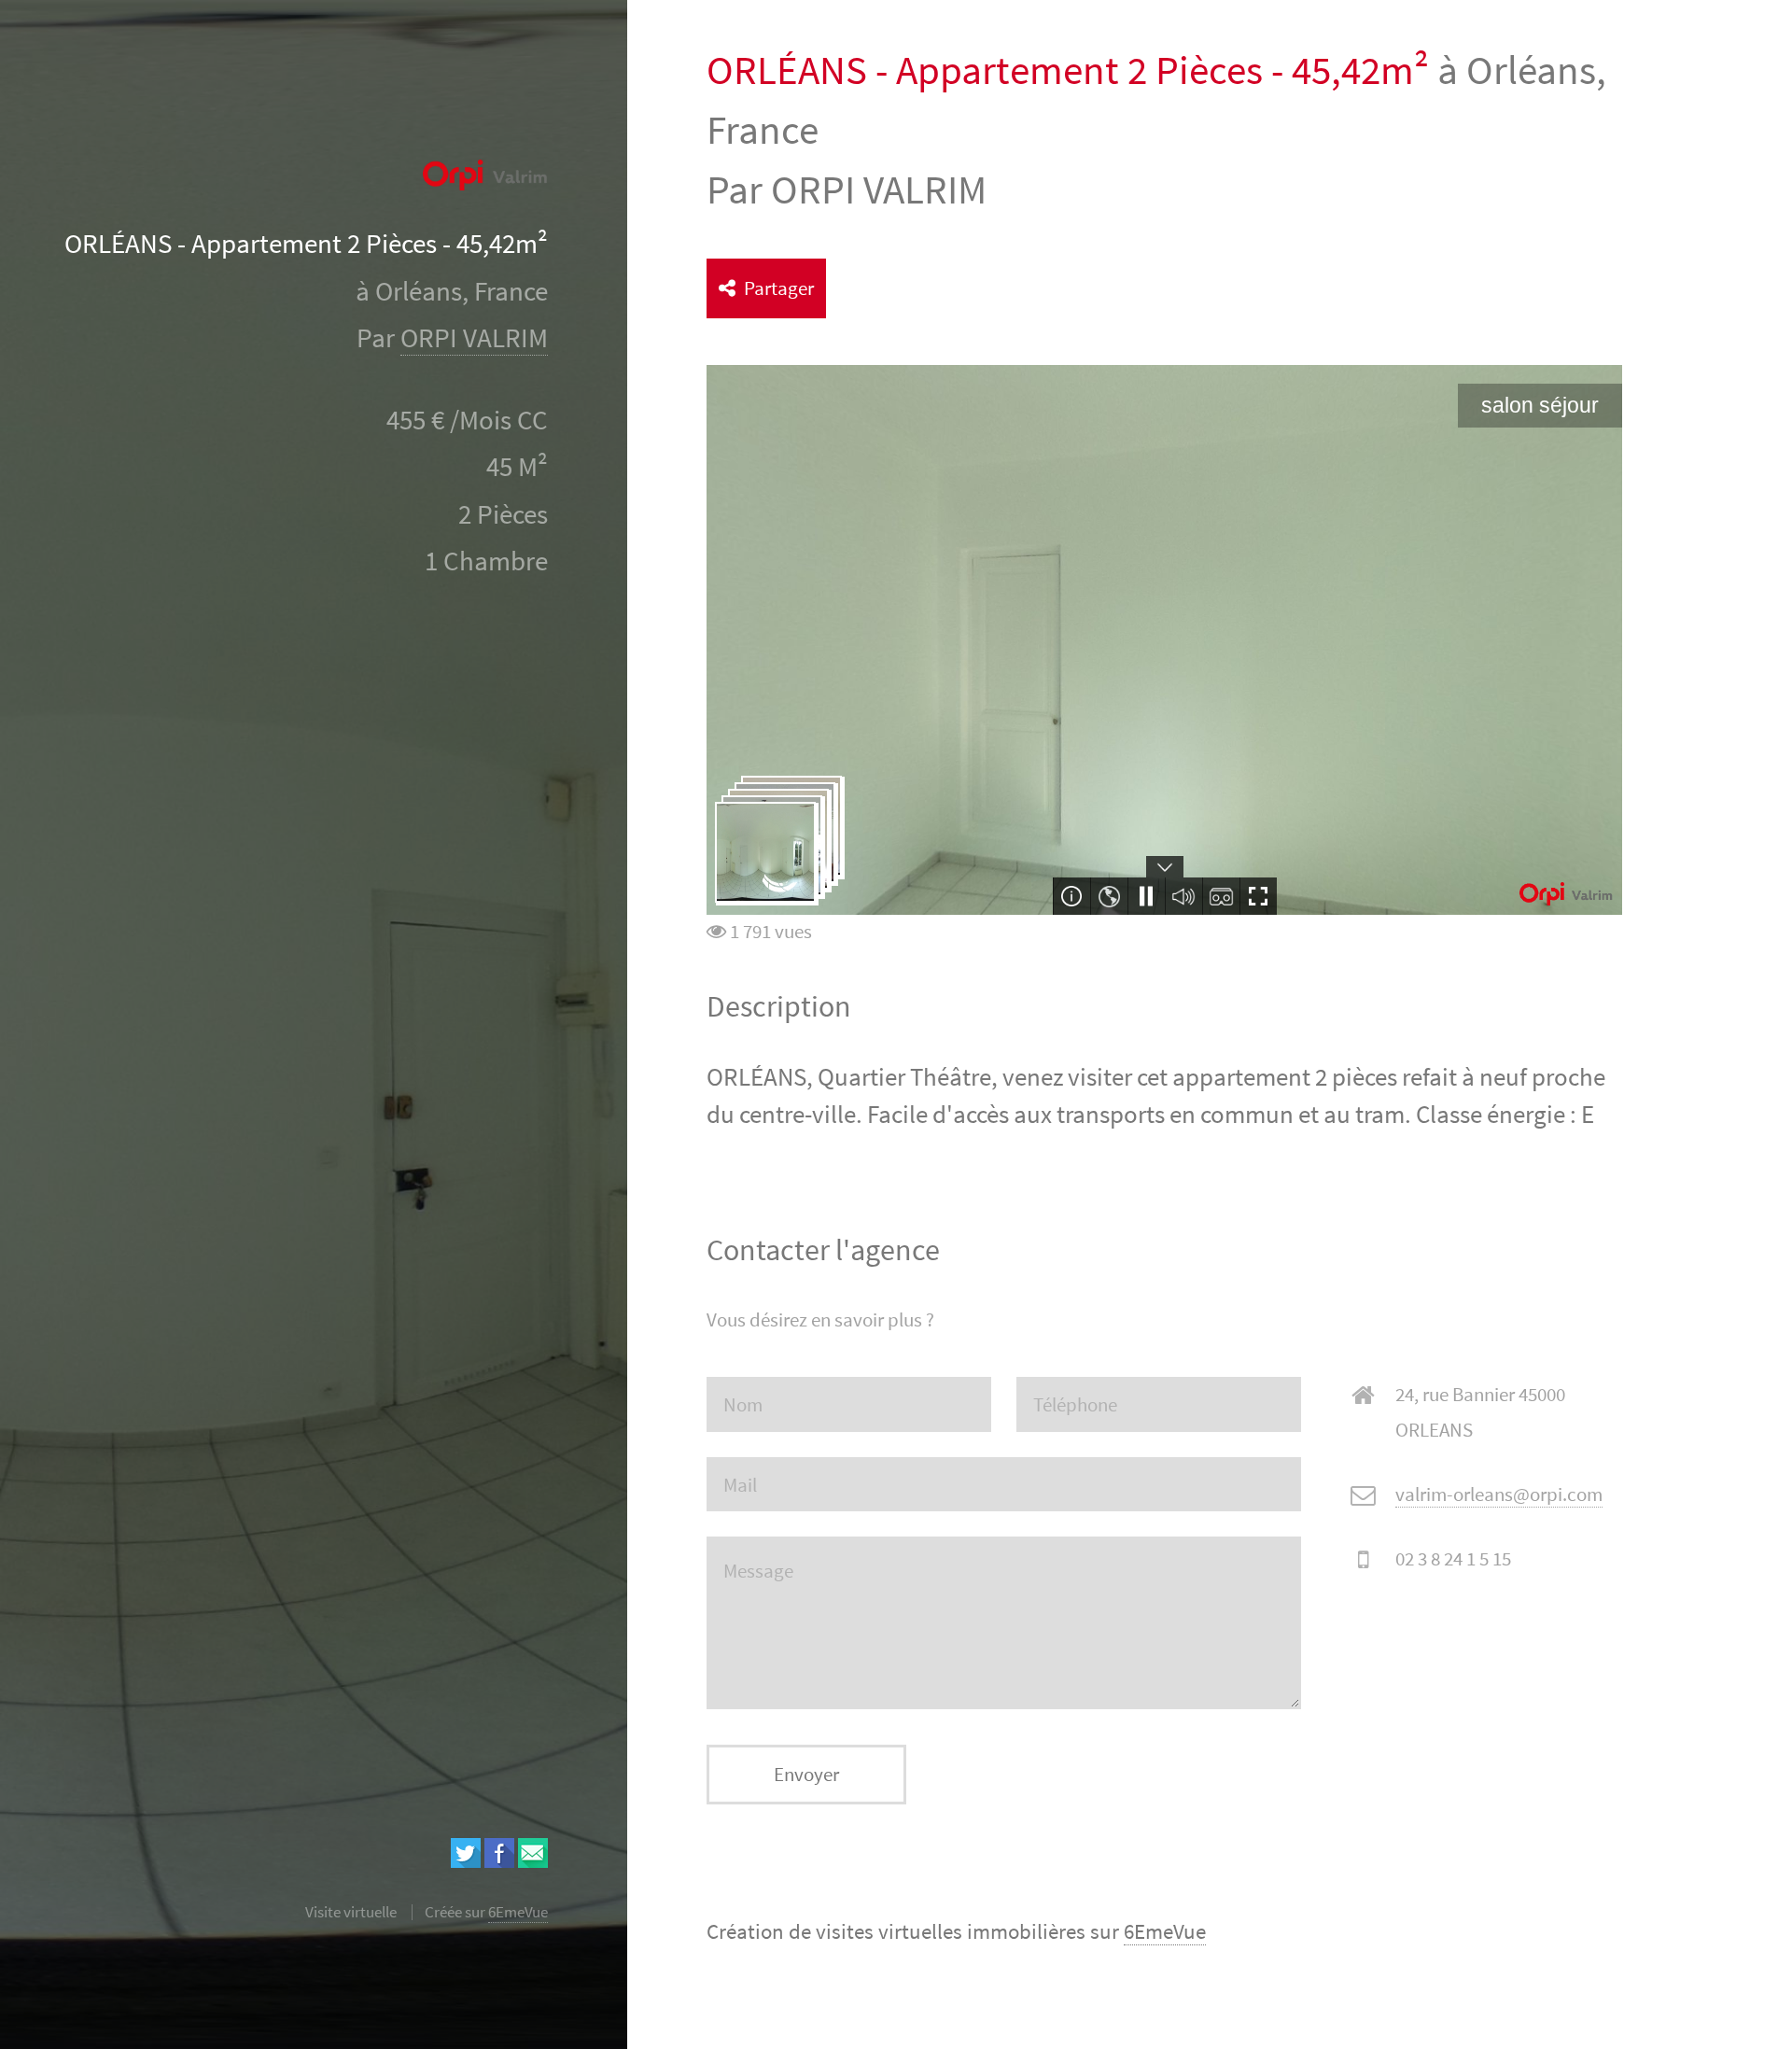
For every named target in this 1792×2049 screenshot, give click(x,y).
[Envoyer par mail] (533, 1861)
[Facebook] (499, 1861)
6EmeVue (1165, 1931)
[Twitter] (466, 1861)
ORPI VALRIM (474, 338)
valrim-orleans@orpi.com (1499, 1494)
